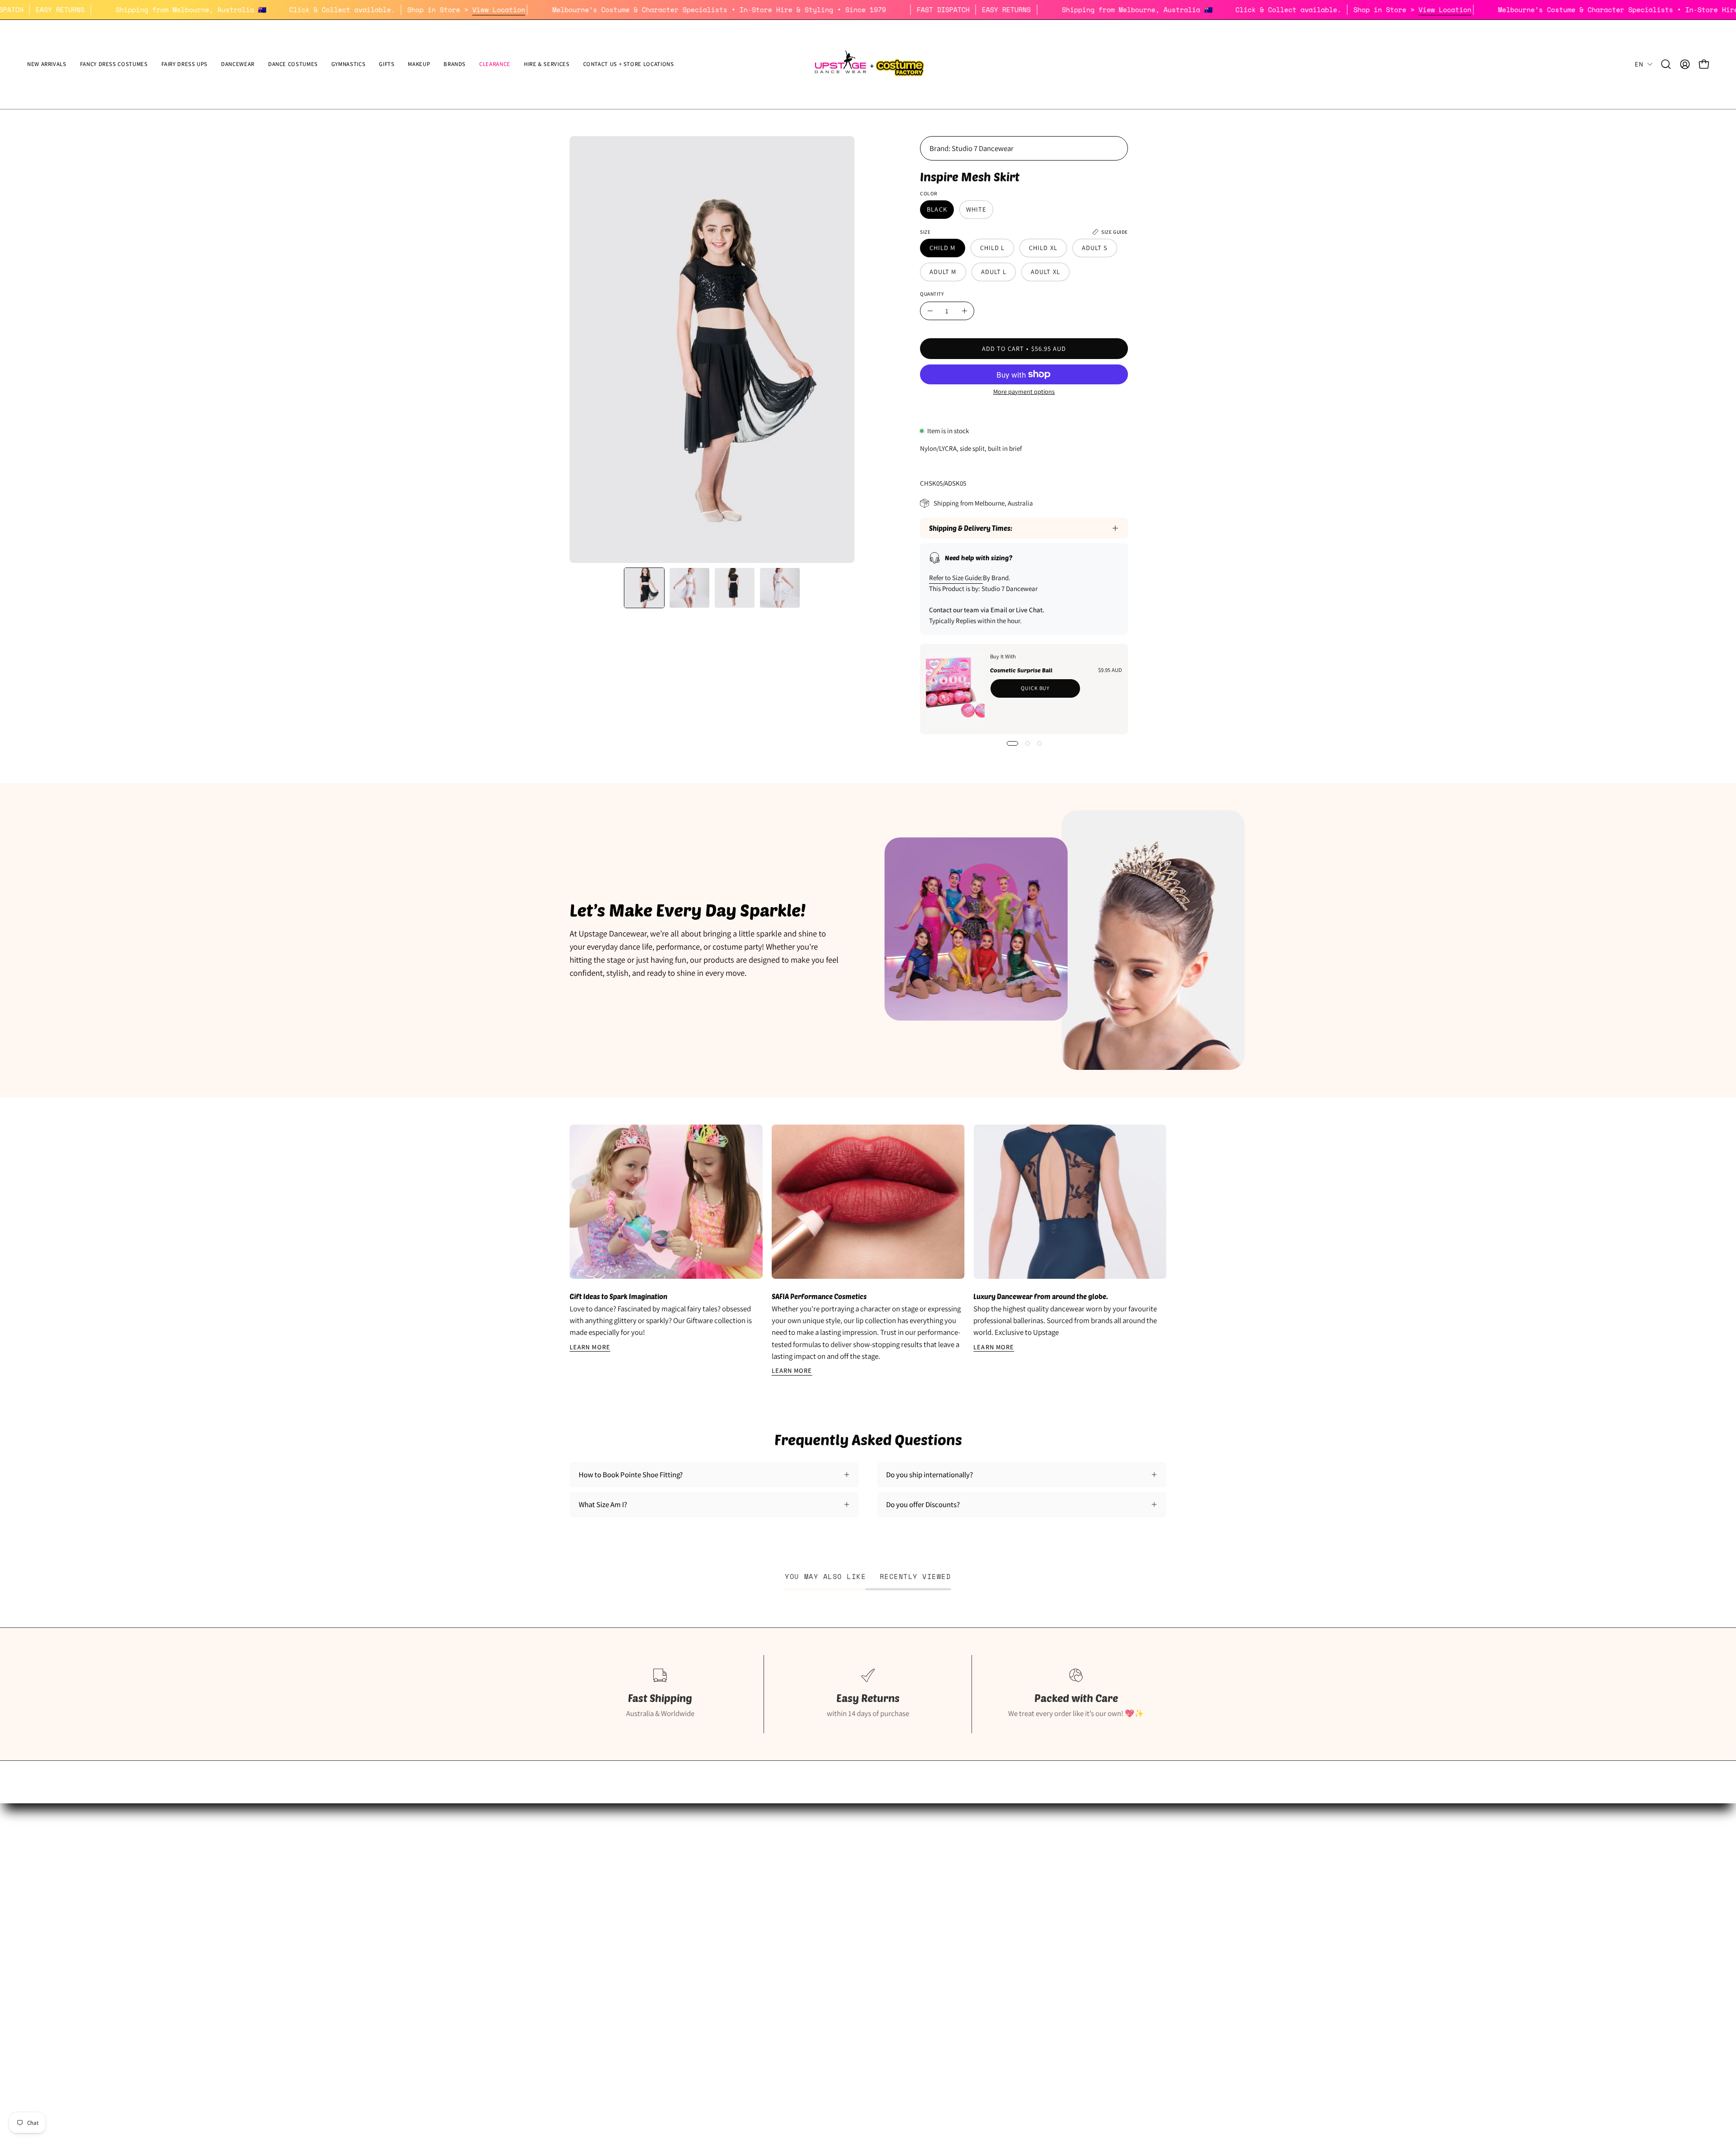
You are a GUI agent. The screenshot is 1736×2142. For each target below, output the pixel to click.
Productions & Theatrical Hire (820, 1901)
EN (1639, 64)
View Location (604, 9)
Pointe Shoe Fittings (601, 1870)
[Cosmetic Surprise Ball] (955, 689)
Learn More (590, 1347)
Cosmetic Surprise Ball (1021, 670)
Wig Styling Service (804, 1917)
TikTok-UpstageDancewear (611, 1948)
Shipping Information (1013, 1854)
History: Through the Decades (821, 1854)
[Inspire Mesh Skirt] (644, 588)
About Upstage (593, 1917)
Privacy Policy (1001, 1901)
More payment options (1024, 391)
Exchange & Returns (1010, 1870)
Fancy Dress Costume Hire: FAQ (823, 1870)
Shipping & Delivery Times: (971, 528)
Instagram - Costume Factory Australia (834, 1933)
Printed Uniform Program (609, 1886)
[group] (868, 1251)
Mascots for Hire (800, 1886)
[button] (185, 64)
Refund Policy (1001, 1886)
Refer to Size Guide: (956, 578)
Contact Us (997, 1933)
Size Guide (586, 1854)
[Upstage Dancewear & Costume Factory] (868, 64)
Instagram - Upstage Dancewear (619, 1933)
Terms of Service (1005, 1917)
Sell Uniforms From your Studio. (620, 1901)
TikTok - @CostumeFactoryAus (822, 1948)
